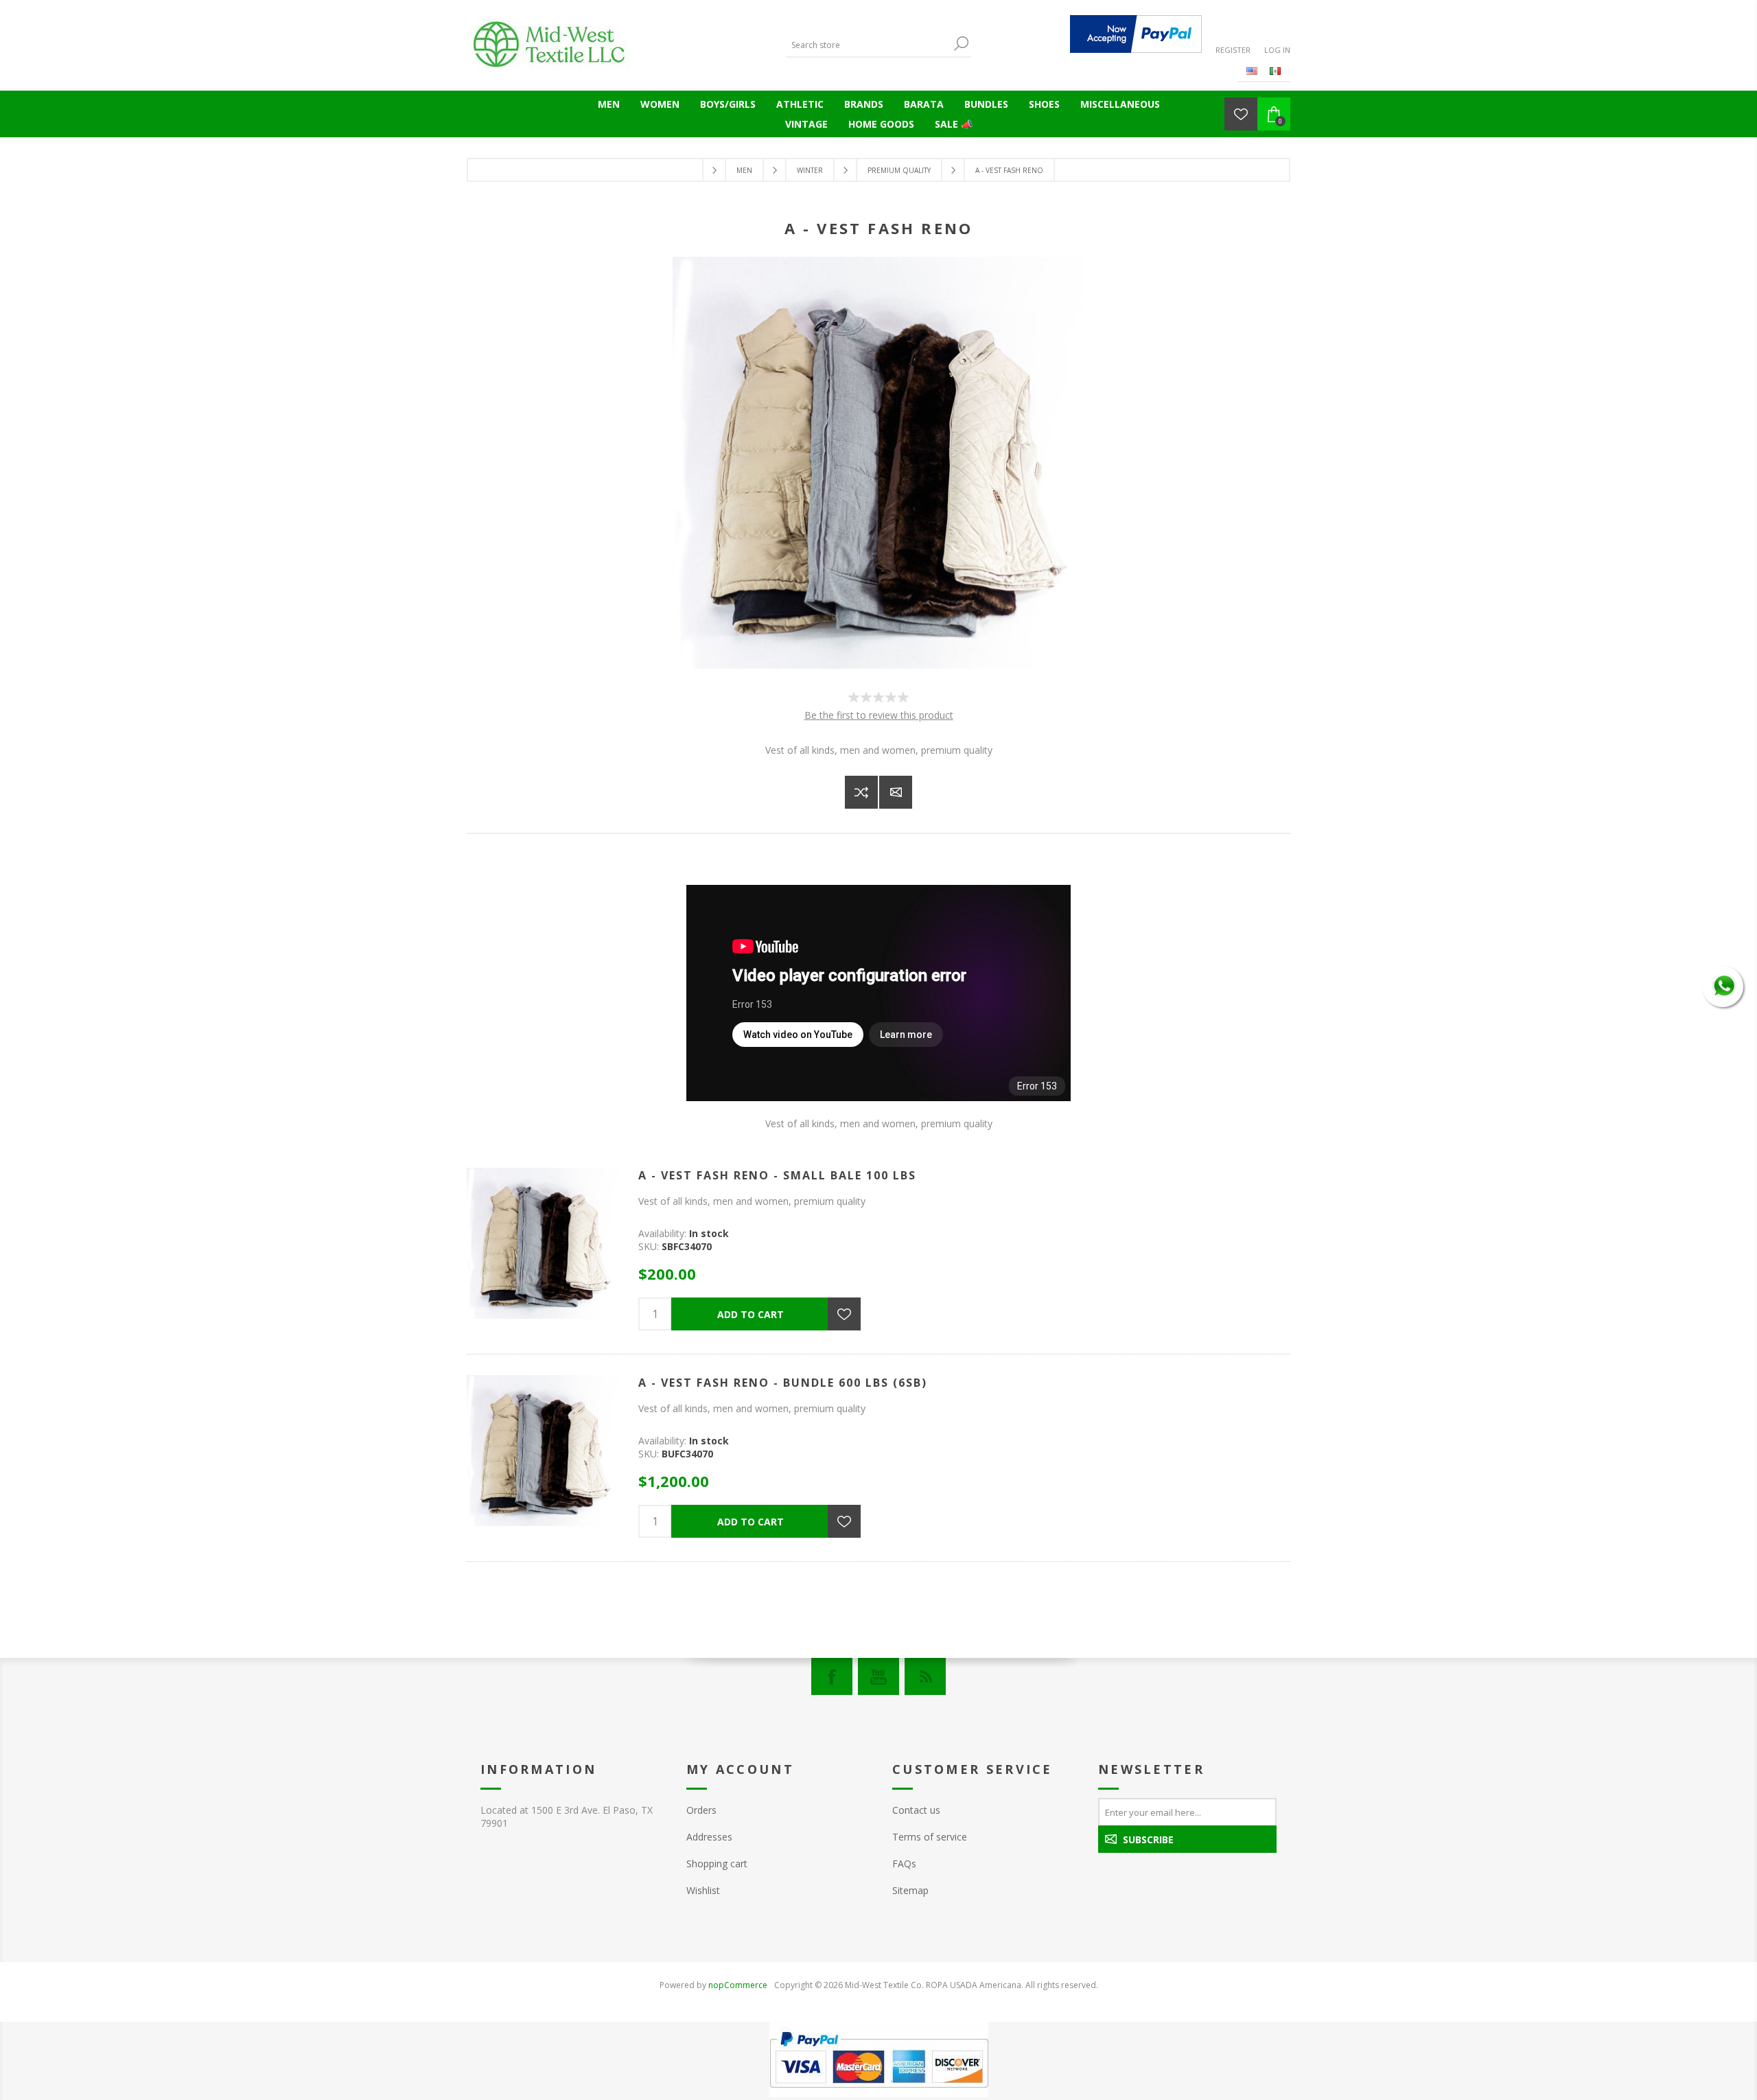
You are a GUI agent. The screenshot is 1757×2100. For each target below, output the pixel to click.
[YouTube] (878, 1676)
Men (609, 104)
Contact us (916, 1810)
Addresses (709, 1837)
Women (660, 104)
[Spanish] (1275, 71)
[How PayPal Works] (1136, 34)
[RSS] (925, 1676)
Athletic (800, 104)
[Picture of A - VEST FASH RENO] (878, 665)
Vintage (806, 124)
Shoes (1044, 104)
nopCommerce (738, 1985)
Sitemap (910, 1890)
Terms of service (930, 1837)
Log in (1277, 50)
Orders (701, 1810)
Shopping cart (717, 1864)
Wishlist (703, 1890)
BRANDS (864, 104)
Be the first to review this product (879, 715)
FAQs (904, 1864)
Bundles (986, 104)
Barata (924, 104)
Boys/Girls (728, 104)
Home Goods (881, 124)
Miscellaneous (1120, 104)
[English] (1252, 71)
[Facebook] (832, 1676)
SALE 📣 (954, 124)
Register (1233, 50)
